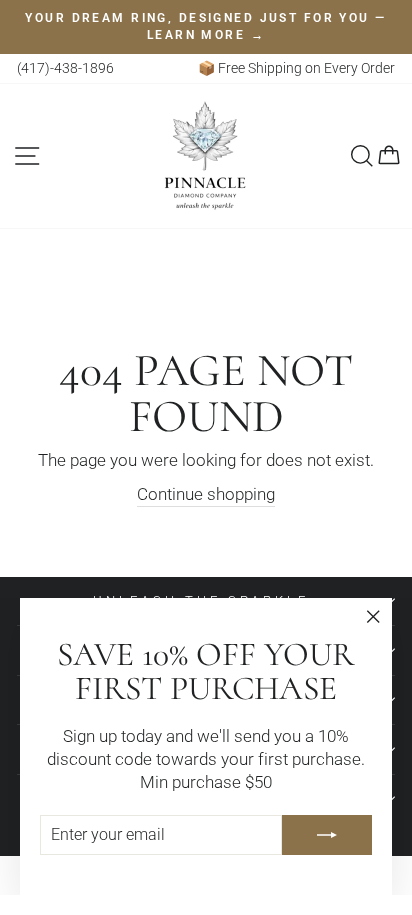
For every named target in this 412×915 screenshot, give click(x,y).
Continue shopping (206, 494)
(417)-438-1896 (65, 68)
